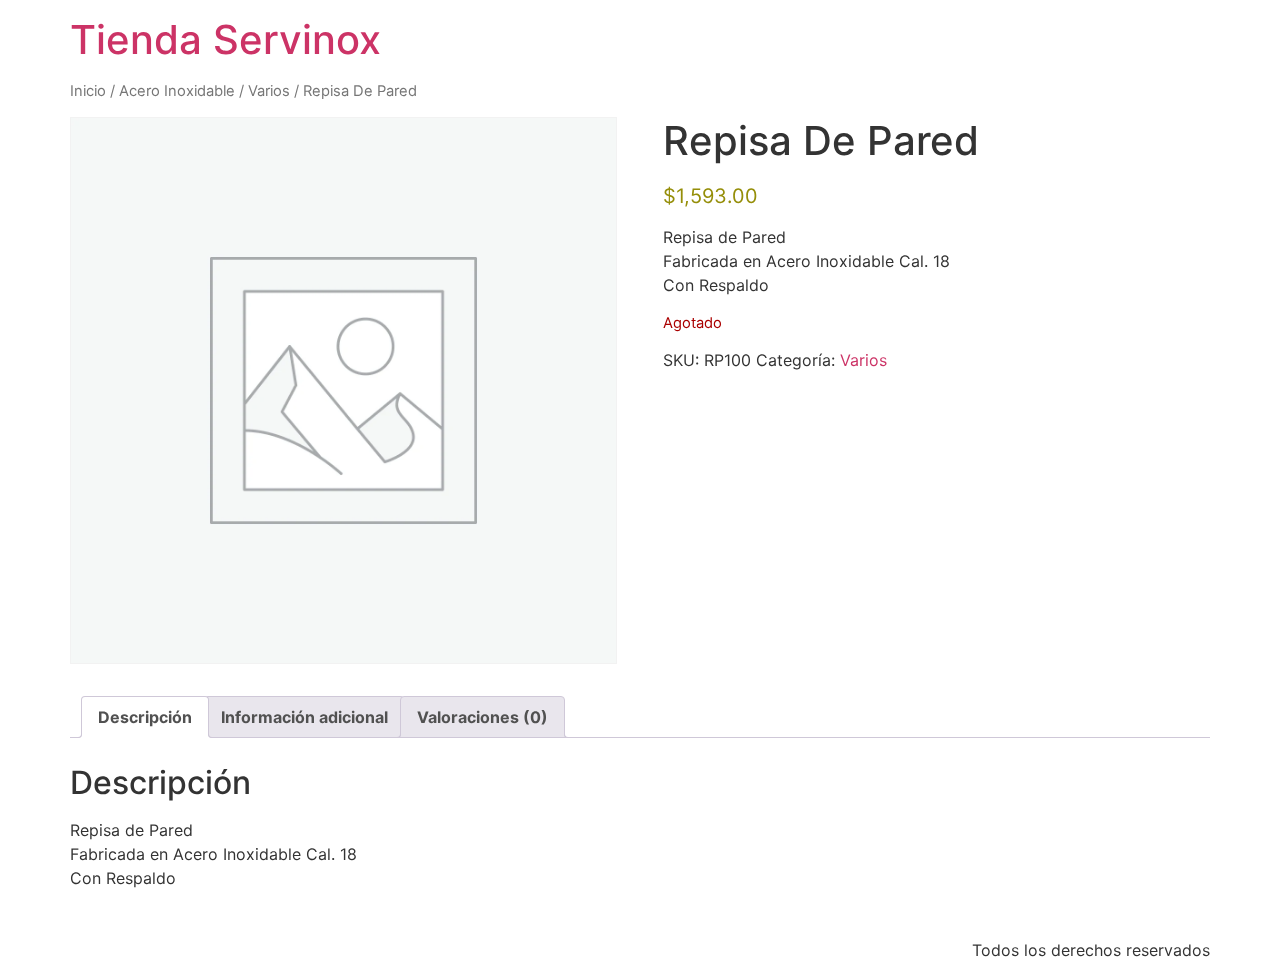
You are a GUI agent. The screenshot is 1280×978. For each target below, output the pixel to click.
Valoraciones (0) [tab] (482, 717)
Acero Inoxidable (177, 91)
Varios (269, 91)
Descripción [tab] (145, 717)
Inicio (88, 91)
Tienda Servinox (225, 39)
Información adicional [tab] (304, 717)
